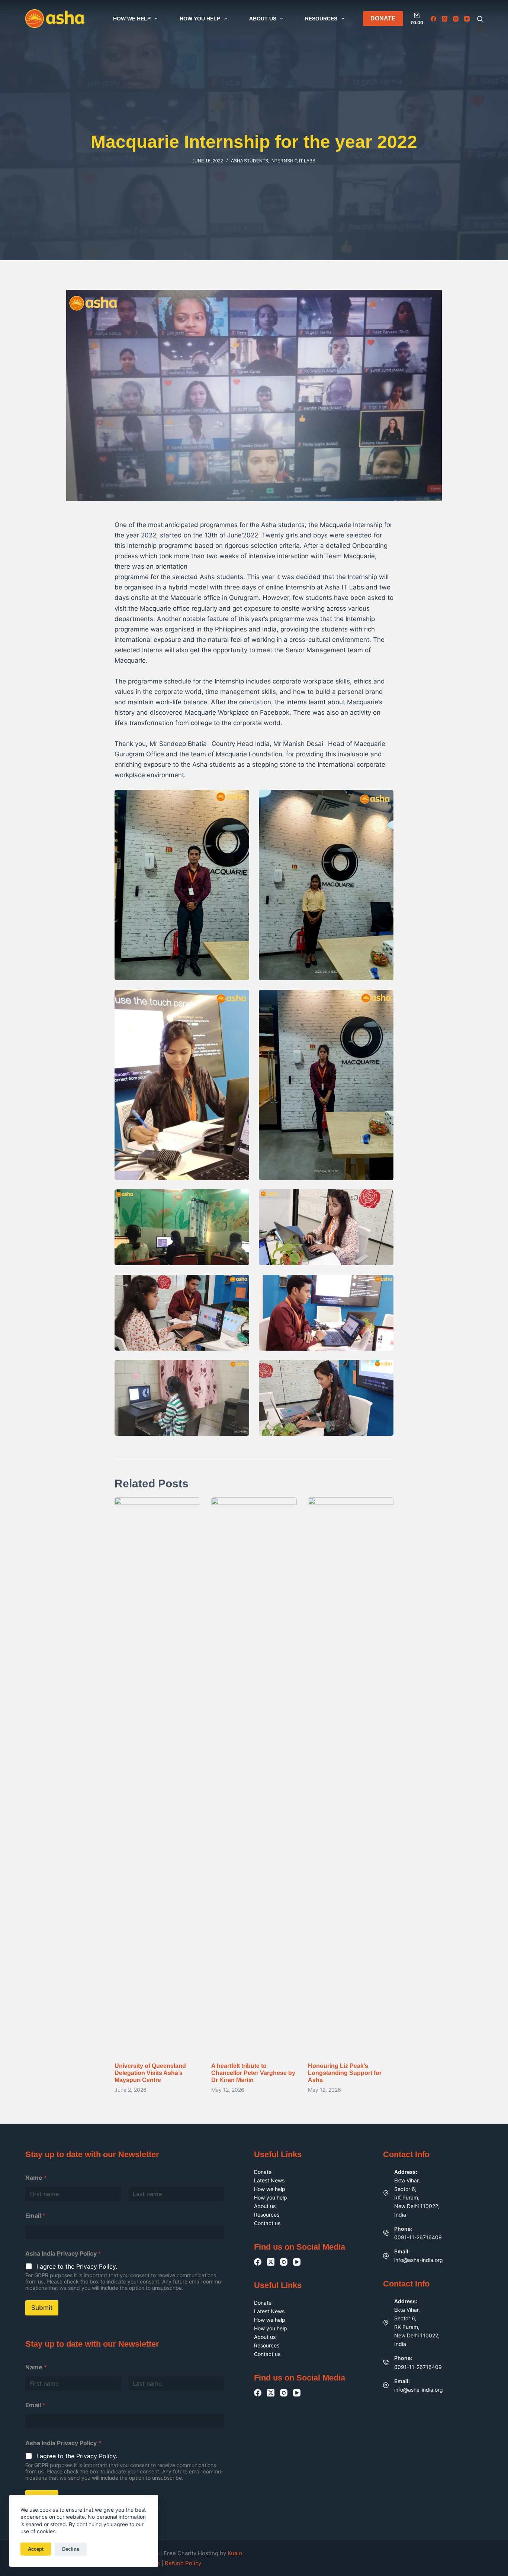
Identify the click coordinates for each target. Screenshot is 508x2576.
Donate (263, 2172)
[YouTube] (467, 19)
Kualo (235, 2553)
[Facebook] (433, 19)
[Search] (480, 19)
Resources (321, 19)
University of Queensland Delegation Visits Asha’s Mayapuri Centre (150, 2073)
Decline (71, 2549)
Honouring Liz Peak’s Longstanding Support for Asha (345, 2073)
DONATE (383, 18)
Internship (284, 161)
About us (263, 19)
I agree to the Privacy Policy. (77, 2266)
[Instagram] (456, 19)
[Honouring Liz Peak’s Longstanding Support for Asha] (351, 1776)
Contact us (267, 2223)
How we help (132, 19)
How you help (200, 19)
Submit (42, 2308)
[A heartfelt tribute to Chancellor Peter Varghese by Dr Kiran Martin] (254, 1776)
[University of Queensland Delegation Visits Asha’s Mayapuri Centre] (157, 1776)
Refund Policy (183, 2563)
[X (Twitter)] (445, 19)
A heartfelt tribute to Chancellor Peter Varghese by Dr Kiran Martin (253, 2073)
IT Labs (307, 161)
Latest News (269, 2180)
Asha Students (250, 161)
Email (35, 2216)
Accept (36, 2549)
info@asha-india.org (419, 2260)
